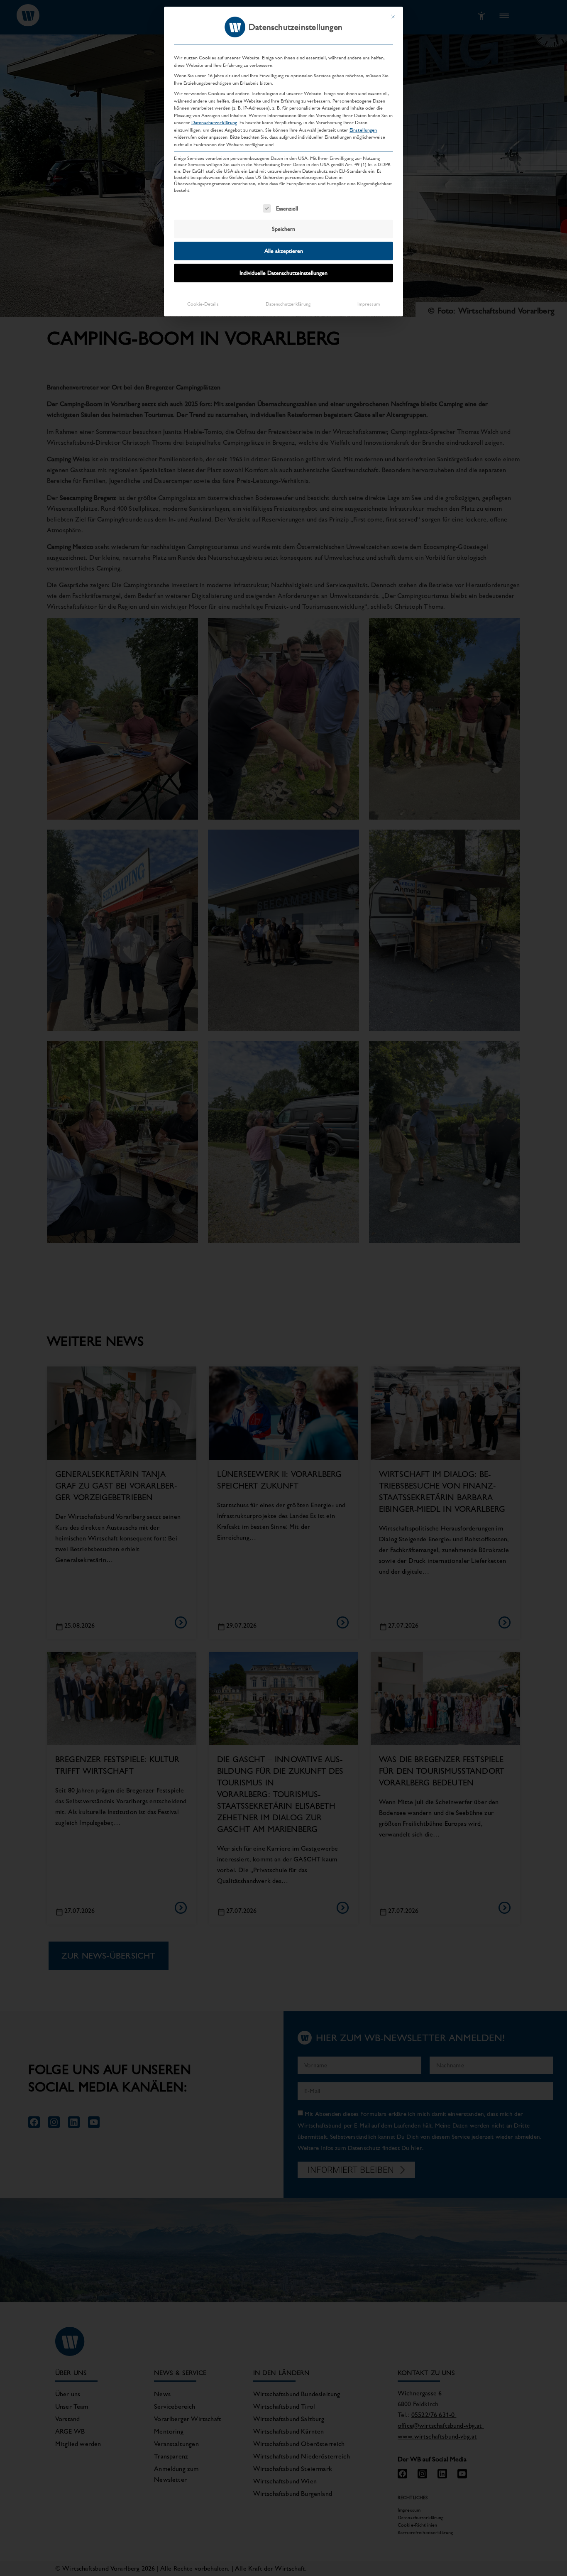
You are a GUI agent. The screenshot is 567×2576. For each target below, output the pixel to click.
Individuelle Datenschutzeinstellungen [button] (283, 273)
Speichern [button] (283, 229)
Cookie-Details (203, 304)
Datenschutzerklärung (214, 122)
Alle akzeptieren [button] (284, 251)
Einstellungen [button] (363, 130)
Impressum (369, 304)
